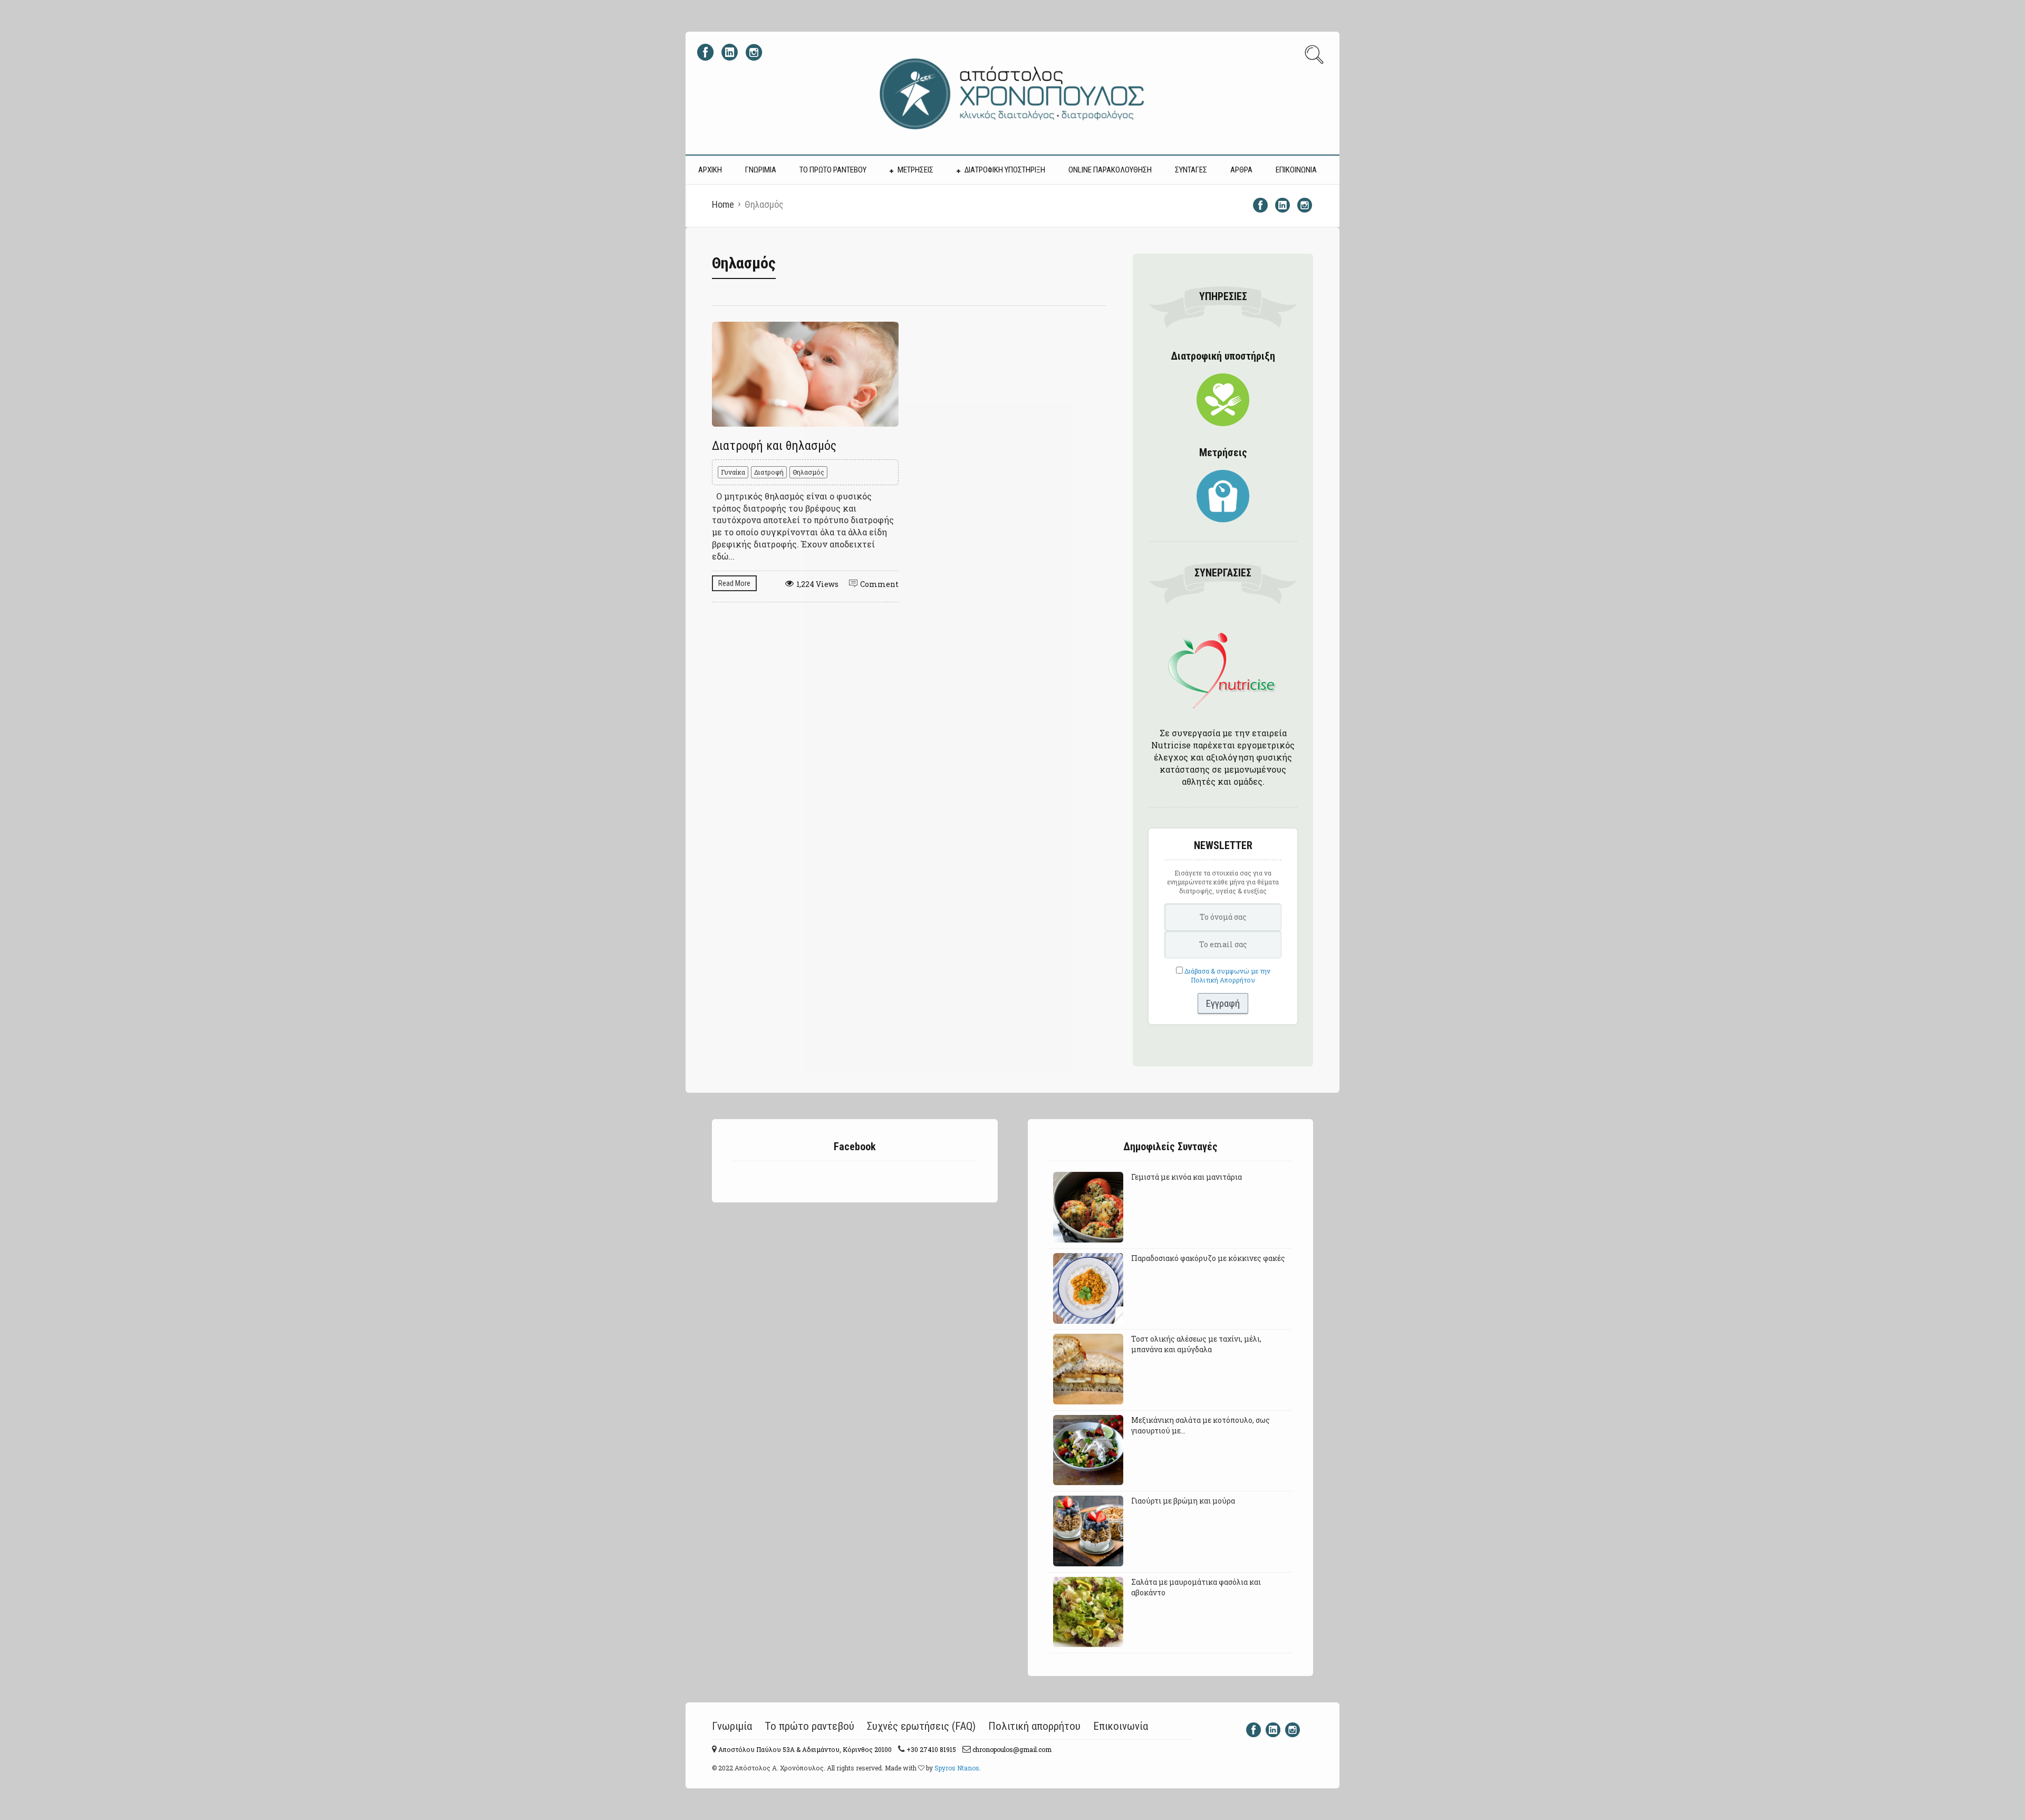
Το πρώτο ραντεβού (809, 1726)
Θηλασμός (808, 472)
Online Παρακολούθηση (1110, 170)
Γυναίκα (733, 472)
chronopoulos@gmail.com (1011, 1749)
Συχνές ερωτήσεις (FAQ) (921, 1726)
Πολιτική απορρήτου (1034, 1726)
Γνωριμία (732, 1726)
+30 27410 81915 (930, 1749)
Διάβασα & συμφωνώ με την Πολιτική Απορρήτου (1227, 975)
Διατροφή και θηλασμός (774, 446)
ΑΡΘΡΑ (1241, 170)
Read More (734, 583)
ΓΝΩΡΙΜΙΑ (761, 170)
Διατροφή (769, 472)
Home (723, 204)
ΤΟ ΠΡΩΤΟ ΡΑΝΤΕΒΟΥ (833, 170)
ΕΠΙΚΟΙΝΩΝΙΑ (1296, 170)
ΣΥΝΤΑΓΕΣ (1191, 170)
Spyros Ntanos (957, 1768)
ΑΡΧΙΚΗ (710, 170)
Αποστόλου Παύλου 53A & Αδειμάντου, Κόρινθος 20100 (804, 1749)
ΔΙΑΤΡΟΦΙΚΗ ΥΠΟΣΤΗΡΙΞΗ (1005, 170)
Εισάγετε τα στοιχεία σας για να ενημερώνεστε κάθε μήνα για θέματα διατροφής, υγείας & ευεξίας (1223, 882)
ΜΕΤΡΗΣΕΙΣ (915, 170)
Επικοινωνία (1121, 1726)
